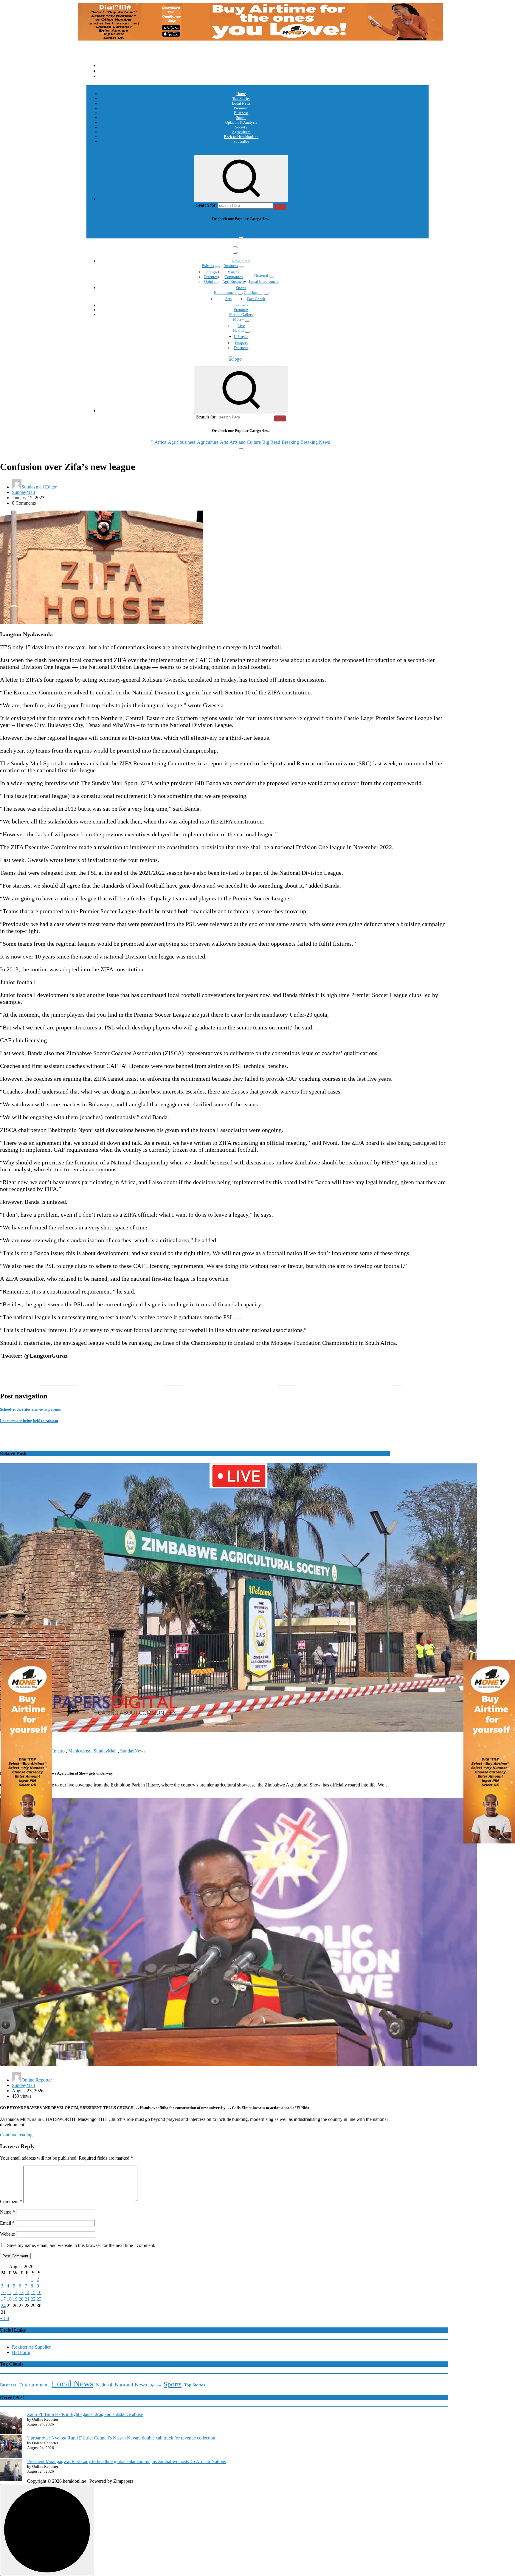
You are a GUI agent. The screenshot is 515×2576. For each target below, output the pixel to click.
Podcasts (241, 305)
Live (241, 326)
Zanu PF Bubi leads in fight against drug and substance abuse (85, 2414)
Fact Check (256, 299)
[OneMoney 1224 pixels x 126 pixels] (260, 39)
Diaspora (241, 348)
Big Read (271, 230)
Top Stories (241, 99)
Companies (234, 277)
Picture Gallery (241, 315)
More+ (238, 319)
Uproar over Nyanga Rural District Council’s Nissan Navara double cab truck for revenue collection (121, 2438)
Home (241, 94)
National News (131, 2385)
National (261, 275)
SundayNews (133, 1751)
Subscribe (241, 141)
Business (241, 113)
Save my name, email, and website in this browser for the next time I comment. (81, 2245)
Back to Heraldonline (241, 137)
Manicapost (79, 1751)
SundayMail (23, 492)
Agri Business (234, 282)
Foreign (211, 272)
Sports (241, 118)
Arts (224, 230)
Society (241, 127)
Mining (234, 272)
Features (211, 277)
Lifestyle (241, 337)
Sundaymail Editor (39, 487)
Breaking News (315, 230)
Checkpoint (253, 293)
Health (238, 330)
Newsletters (241, 261)
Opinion (211, 282)
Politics (208, 266)
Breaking (290, 230)
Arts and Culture (245, 230)
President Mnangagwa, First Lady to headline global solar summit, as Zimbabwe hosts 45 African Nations (127, 2461)
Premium (241, 108)
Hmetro (58, 1751)
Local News (241, 103)
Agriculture (241, 132)
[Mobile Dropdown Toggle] (217, 267)
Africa (160, 230)
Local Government (264, 282)
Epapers (241, 343)
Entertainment (225, 293)
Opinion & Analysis (241, 122)
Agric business (182, 230)
